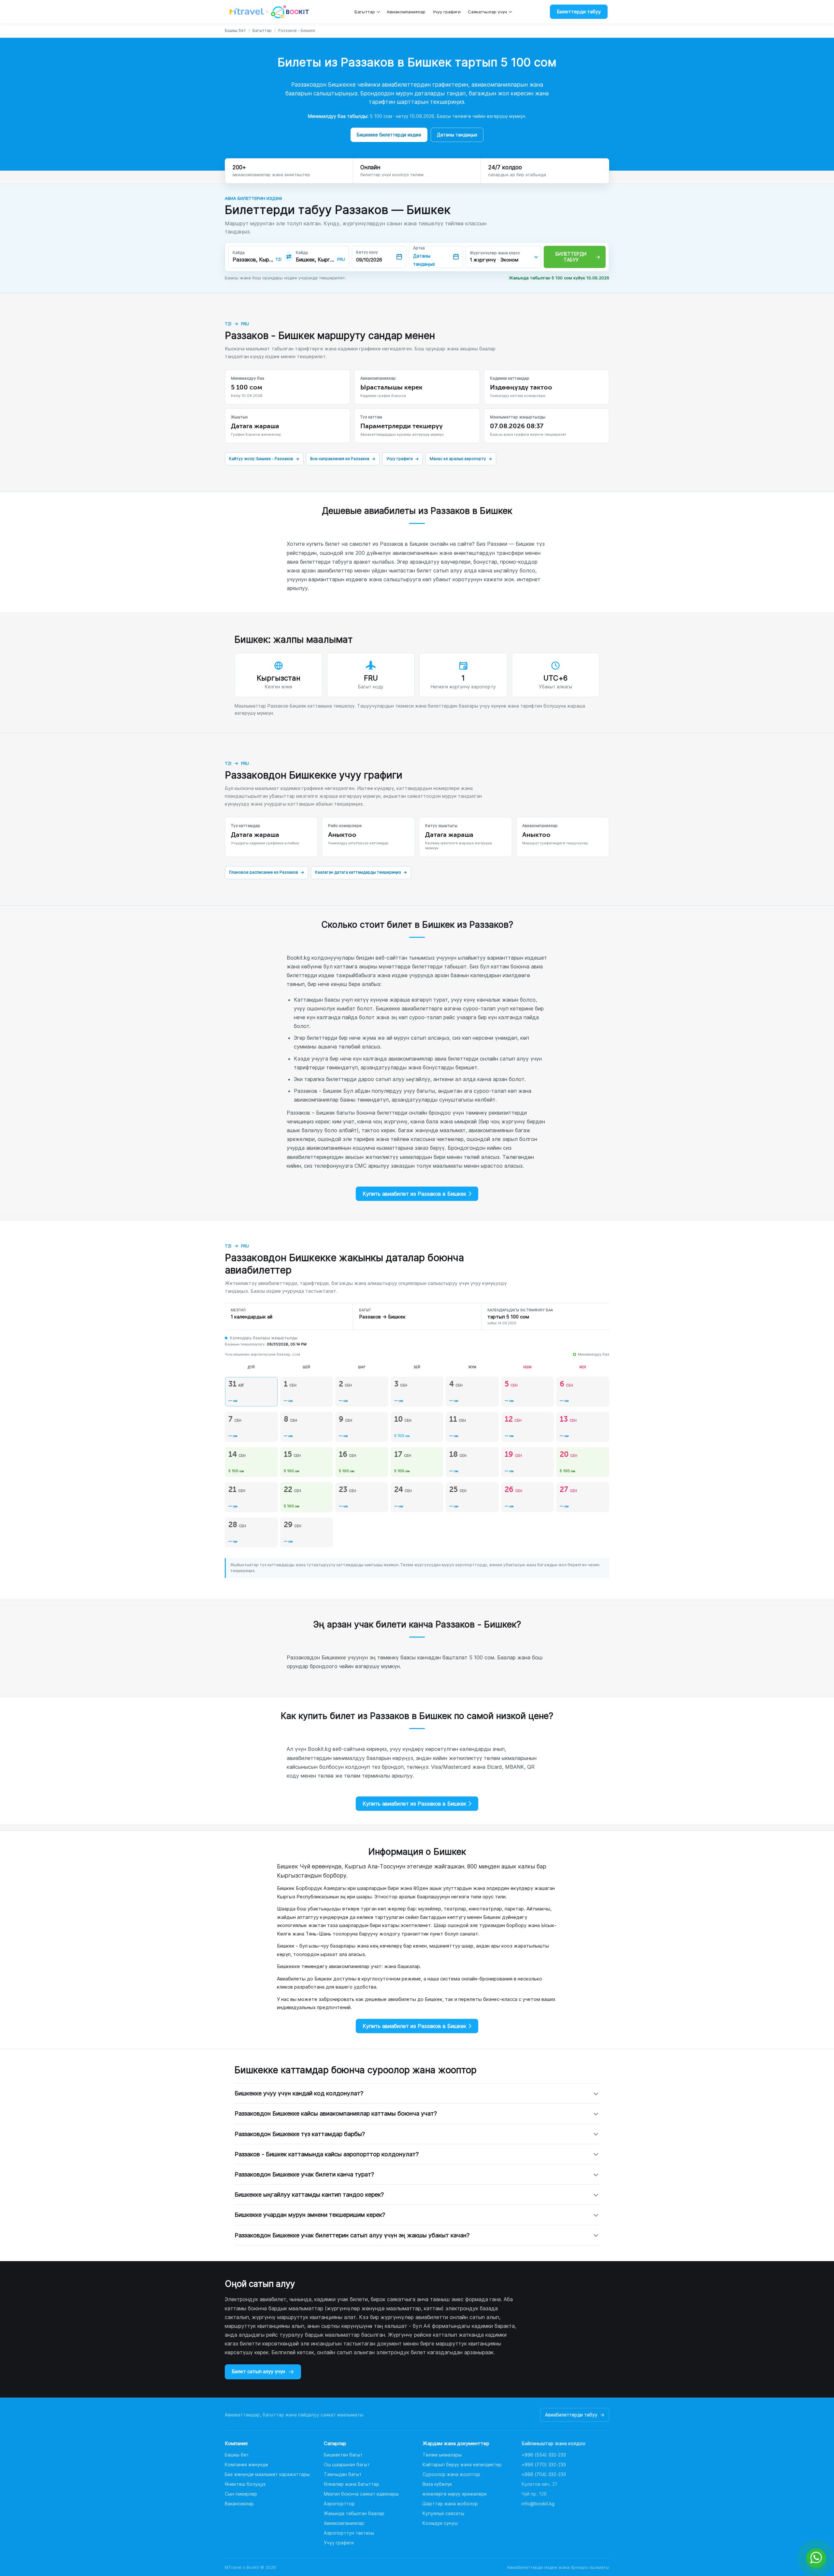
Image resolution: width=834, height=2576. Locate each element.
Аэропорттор (339, 2504)
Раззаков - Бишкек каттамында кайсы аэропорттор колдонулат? (327, 2154)
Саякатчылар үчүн (487, 12)
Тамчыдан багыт (343, 2474)
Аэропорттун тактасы (349, 2533)
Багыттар (365, 12)
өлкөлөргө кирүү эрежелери (455, 2494)
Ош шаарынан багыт (347, 2464)
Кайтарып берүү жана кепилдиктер (462, 2464)
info (538, 2504)
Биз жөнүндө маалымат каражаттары (267, 2474)
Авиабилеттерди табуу (575, 2415)
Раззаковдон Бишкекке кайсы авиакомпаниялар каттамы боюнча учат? (336, 2113)
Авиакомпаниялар (406, 12)
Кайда (239, 253)
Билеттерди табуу (579, 12)
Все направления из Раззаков (343, 459)
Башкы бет (235, 30)
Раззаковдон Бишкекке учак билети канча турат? (304, 2174)
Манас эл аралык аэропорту (461, 459)
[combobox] (253, 260)
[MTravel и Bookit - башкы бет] (269, 12)
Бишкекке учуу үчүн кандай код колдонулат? (299, 2093)
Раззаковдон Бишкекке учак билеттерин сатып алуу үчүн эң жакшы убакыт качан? (352, 2235)
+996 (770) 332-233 (544, 2464)
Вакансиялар (239, 2504)
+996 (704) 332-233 (544, 2474)
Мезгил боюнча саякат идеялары (361, 2494)
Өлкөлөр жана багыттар (352, 2484)
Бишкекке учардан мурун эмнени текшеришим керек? (310, 2215)
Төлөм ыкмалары (442, 2455)
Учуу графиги (447, 12)
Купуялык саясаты (443, 2513)
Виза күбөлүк (437, 2484)
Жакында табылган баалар (354, 2513)
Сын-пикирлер (241, 2494)
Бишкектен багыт (343, 2455)
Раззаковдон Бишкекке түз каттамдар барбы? (300, 2134)
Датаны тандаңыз (457, 135)
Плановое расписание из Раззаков (266, 872)
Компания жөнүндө (246, 2464)
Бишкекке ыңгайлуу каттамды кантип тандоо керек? (309, 2195)
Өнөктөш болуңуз (245, 2484)
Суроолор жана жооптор (451, 2474)
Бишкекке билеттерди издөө (389, 135)
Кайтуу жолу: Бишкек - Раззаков (264, 459)
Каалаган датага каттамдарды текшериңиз (361, 872)
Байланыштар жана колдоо (554, 2443)
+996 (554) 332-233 (544, 2455)
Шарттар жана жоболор (450, 2504)
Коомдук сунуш (440, 2523)
